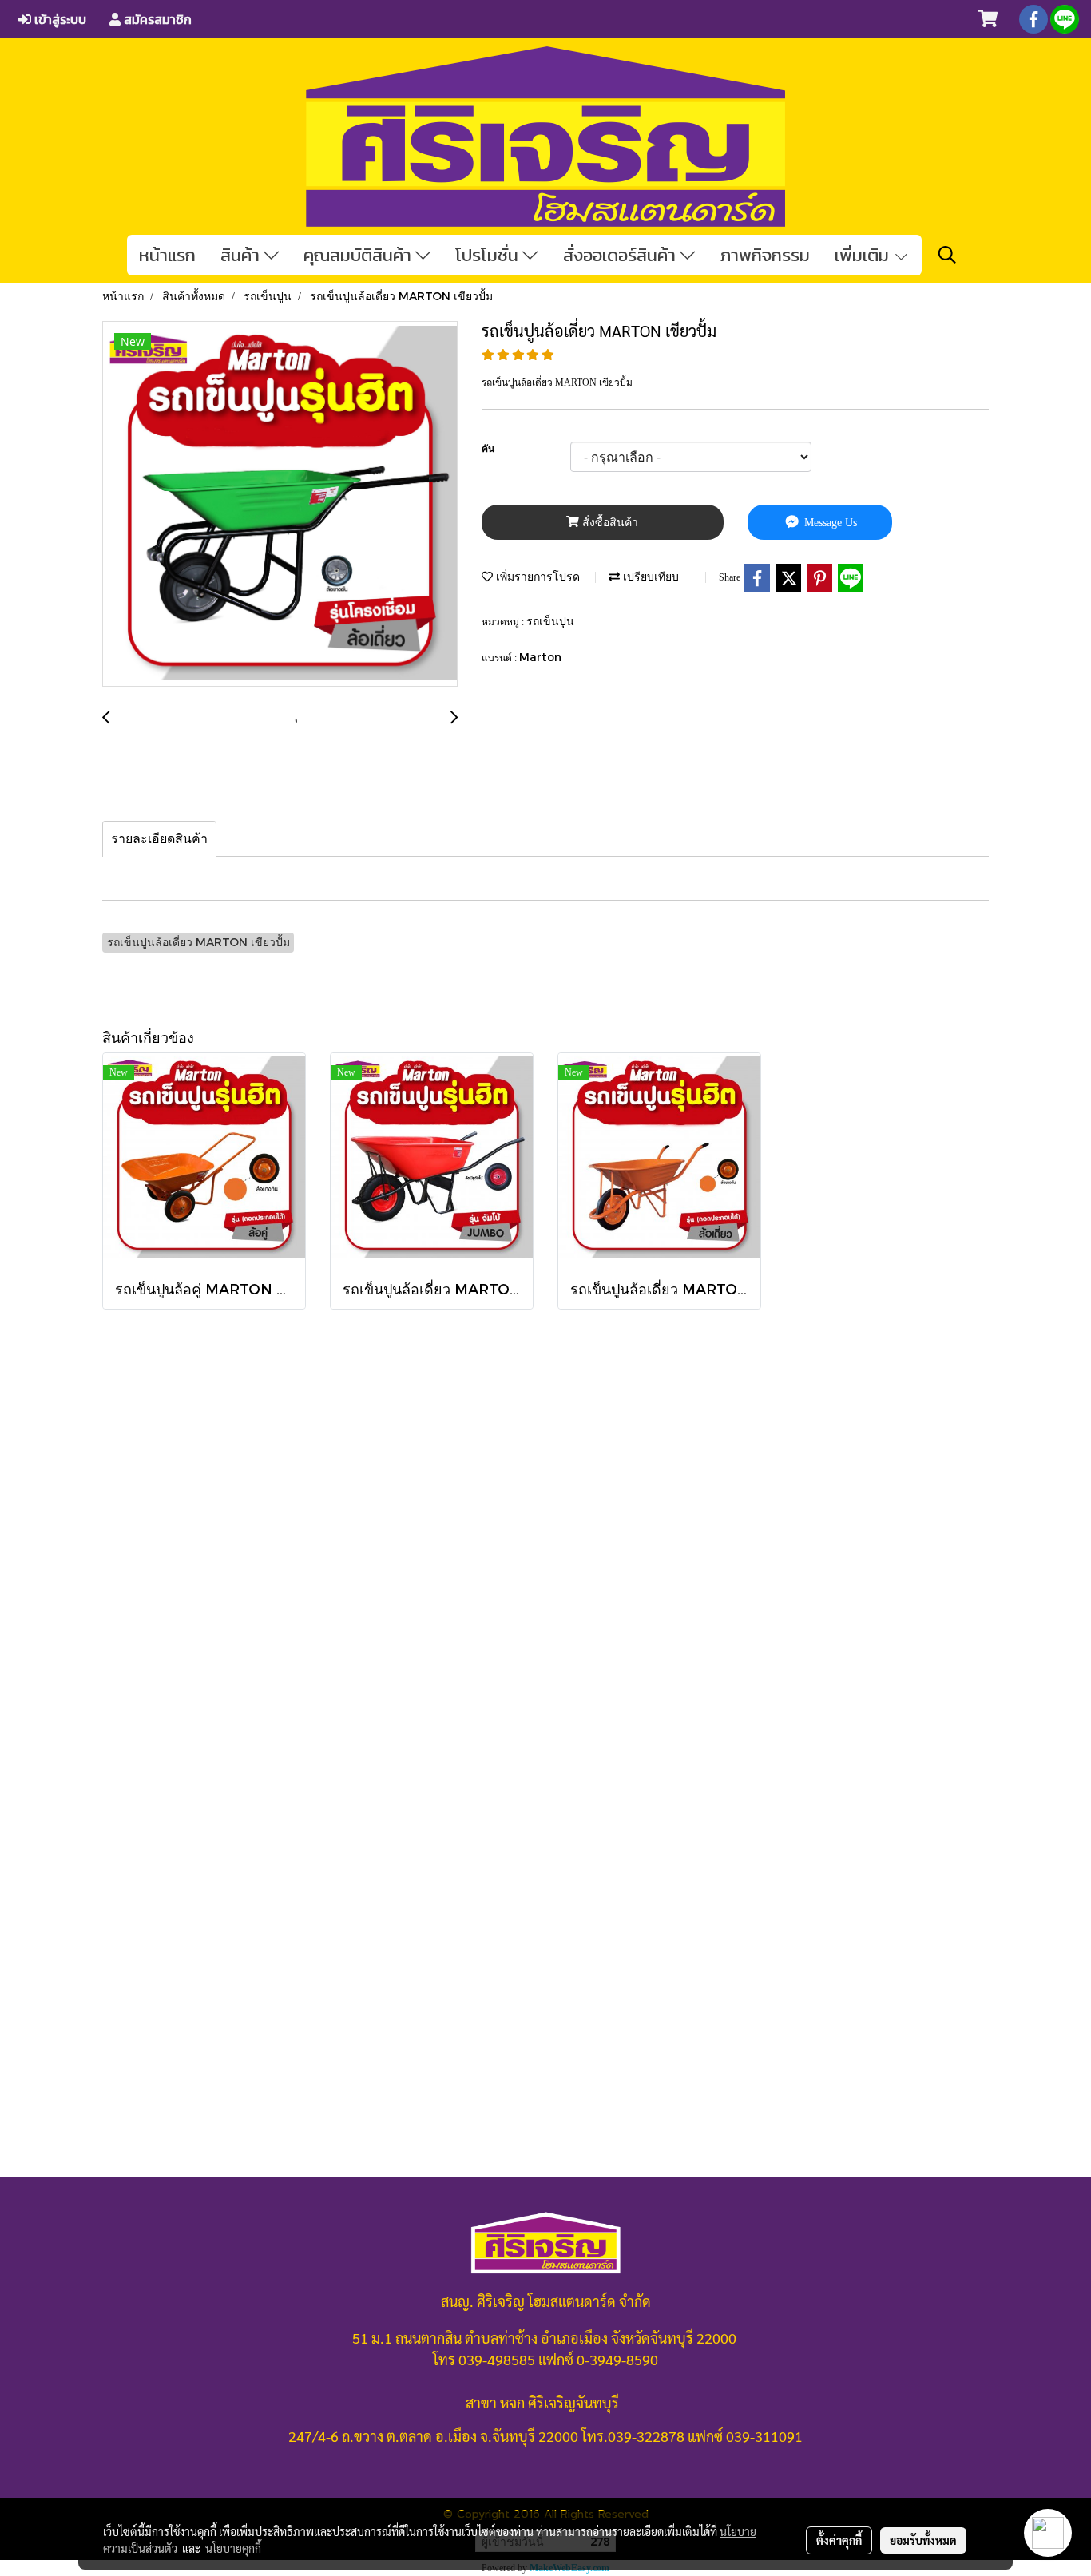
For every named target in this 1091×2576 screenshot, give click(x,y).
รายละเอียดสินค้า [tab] (159, 839)
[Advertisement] (545, 1661)
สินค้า (242, 255)
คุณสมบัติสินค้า (359, 255)
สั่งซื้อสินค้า (609, 523)
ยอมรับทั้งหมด (923, 2540)
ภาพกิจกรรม (765, 255)
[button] (947, 255)
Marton (540, 657)
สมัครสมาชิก (156, 19)
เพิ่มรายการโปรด (536, 576)
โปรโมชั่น (489, 255)
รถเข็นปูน (550, 621)
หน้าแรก (167, 255)
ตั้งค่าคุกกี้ (839, 2540)
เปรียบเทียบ (649, 576)
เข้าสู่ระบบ (59, 19)
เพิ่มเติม (864, 255)
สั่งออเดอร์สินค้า (621, 255)
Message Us (829, 523)
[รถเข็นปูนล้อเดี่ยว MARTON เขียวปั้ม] (280, 505)
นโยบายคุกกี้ (233, 2548)
